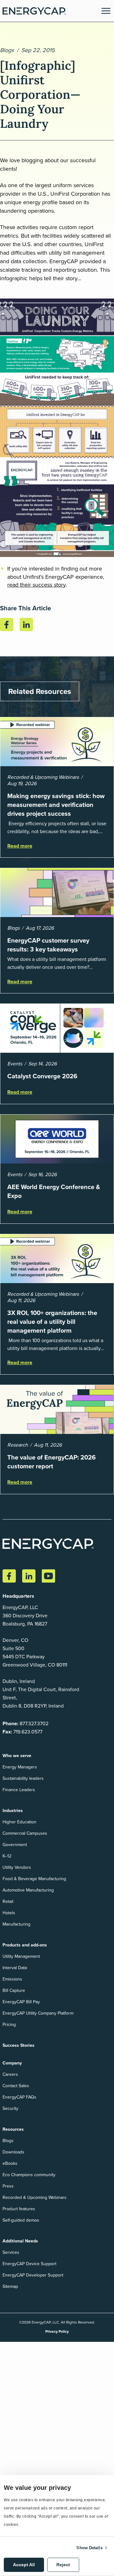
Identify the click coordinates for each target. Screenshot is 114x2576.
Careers (10, 2074)
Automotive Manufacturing (28, 1890)
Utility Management (21, 1956)
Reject (63, 2565)
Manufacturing (16, 1924)
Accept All (24, 2565)
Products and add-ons (25, 1945)
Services (11, 2252)
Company (12, 2063)
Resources (13, 2129)
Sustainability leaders (23, 1778)
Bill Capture (14, 1990)
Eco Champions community (29, 2175)
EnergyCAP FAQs (19, 2097)
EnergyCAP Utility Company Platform (38, 2013)
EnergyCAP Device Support (29, 2264)
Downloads (13, 2152)
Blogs (7, 50)
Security (10, 2108)
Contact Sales (16, 2086)
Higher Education (19, 1822)
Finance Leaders (19, 1790)
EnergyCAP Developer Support (33, 2275)
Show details (89, 2548)
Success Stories (19, 2045)
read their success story (36, 585)
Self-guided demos (21, 2220)
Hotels (9, 1913)
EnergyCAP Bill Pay (21, 2002)
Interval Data (15, 1968)
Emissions (12, 1979)
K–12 (7, 1856)
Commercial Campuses (25, 1833)
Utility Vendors (17, 1867)
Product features (19, 2209)
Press (8, 2186)
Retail (8, 1901)
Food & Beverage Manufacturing (34, 1879)
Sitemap (10, 2286)
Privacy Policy (57, 2331)
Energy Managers (20, 1767)
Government (15, 1845)
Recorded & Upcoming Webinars (35, 2197)
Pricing (9, 2025)
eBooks (10, 2163)
